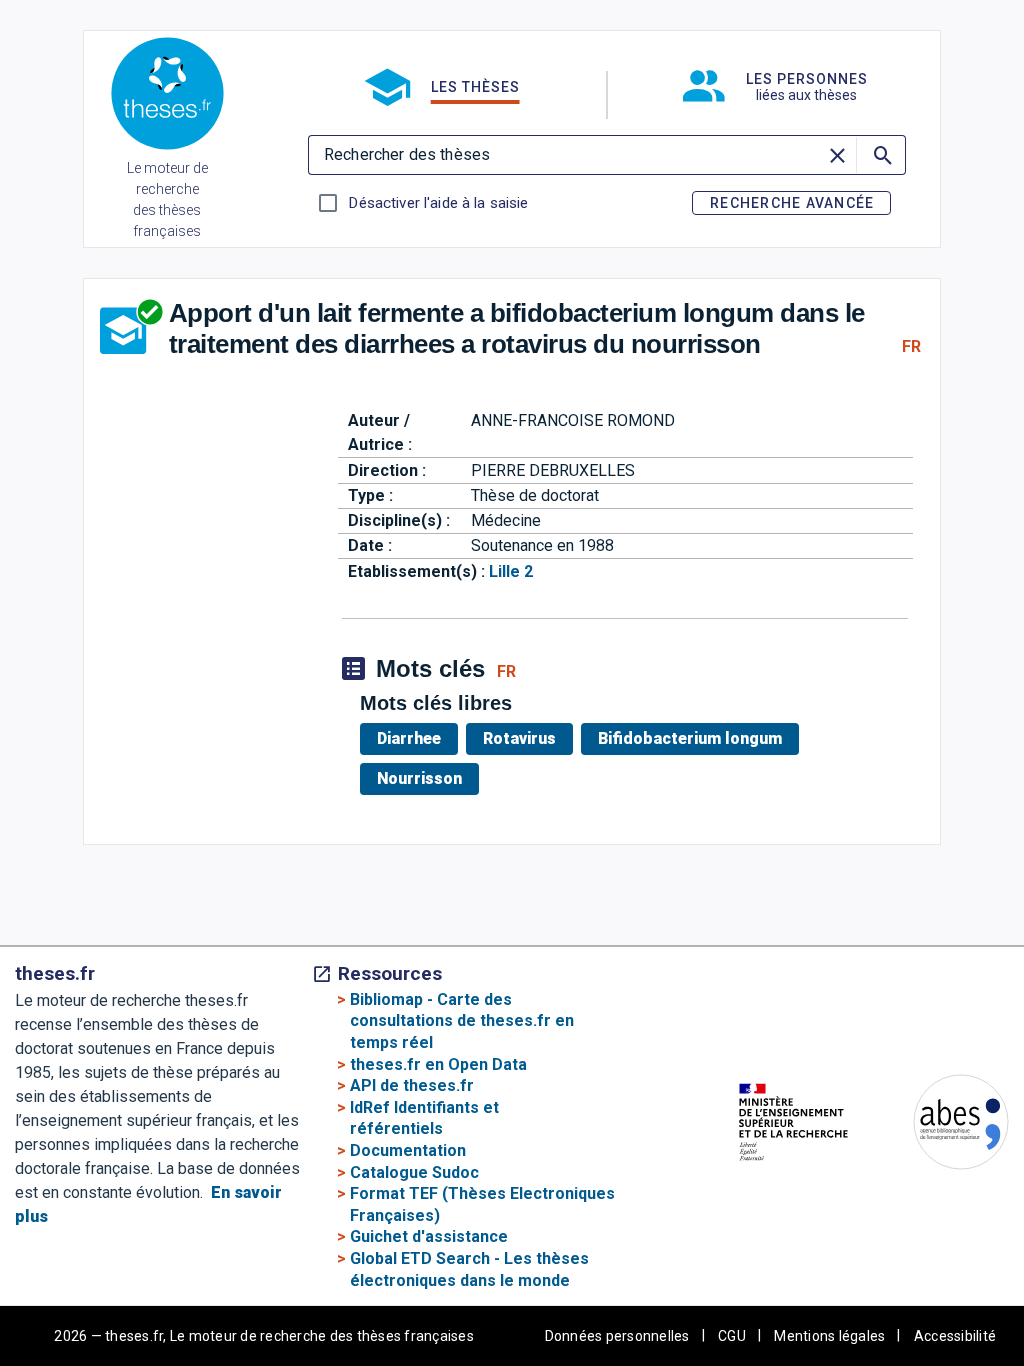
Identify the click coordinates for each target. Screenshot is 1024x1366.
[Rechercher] (881, 155)
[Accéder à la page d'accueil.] (167, 97)
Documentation (408, 1150)
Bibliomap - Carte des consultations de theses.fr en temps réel (462, 1021)
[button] (441, 87)
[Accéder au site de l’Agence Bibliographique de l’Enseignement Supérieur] (941, 1125)
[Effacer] (838, 155)
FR (911, 346)
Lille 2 (511, 571)
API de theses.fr (412, 1085)
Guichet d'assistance (429, 1236)
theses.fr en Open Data (438, 1064)
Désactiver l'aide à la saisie (438, 203)
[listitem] (413, 739)
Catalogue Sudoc (414, 1172)
